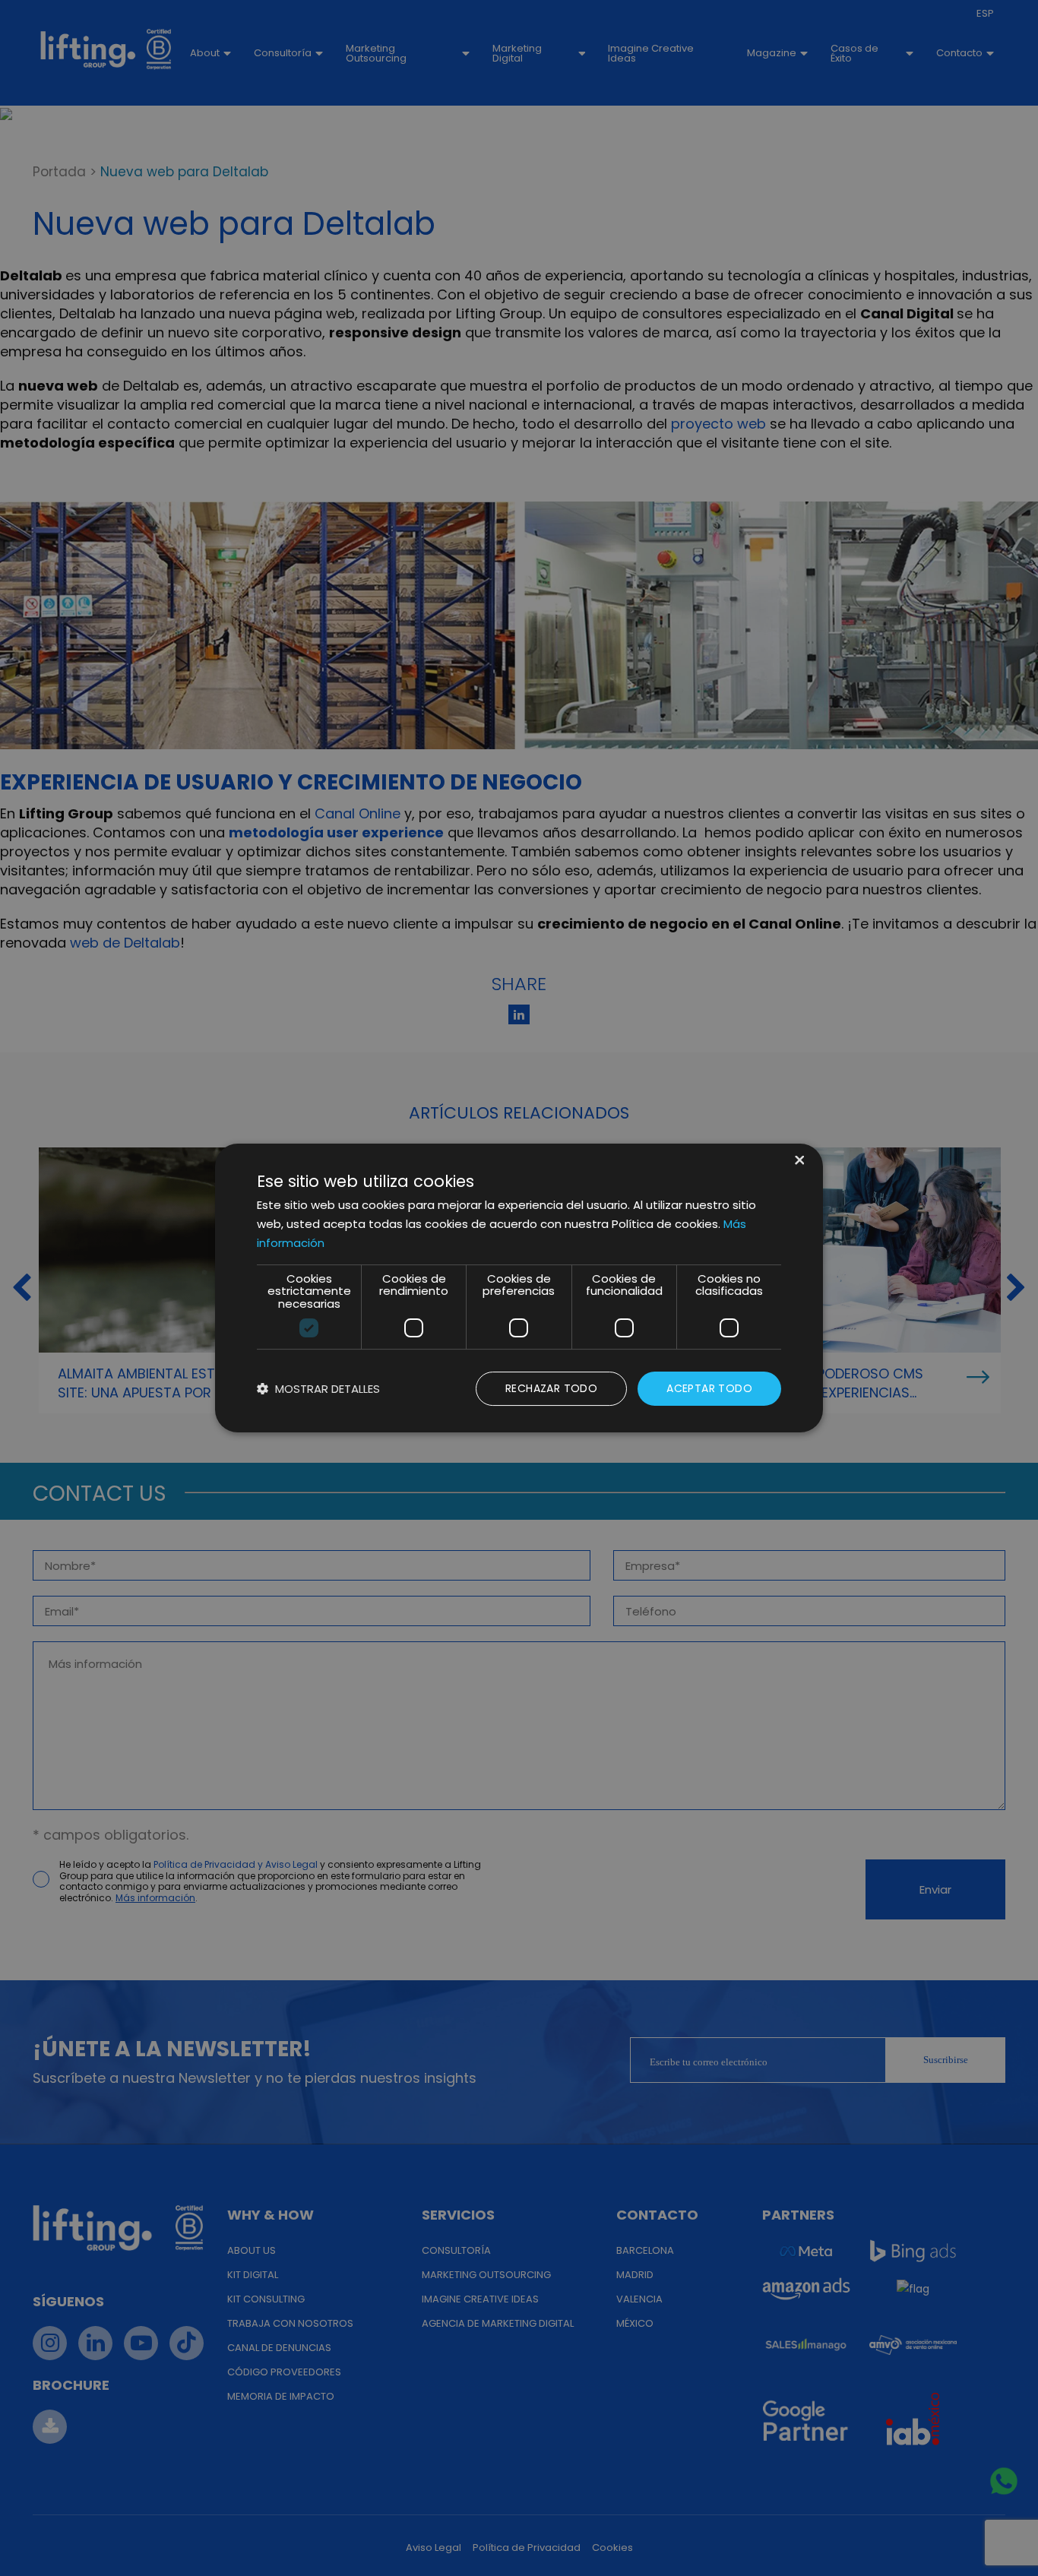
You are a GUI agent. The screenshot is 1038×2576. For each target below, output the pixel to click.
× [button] (798, 1161)
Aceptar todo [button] (709, 1388)
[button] (318, 1389)
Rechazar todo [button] (551, 1388)
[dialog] (519, 1288)
